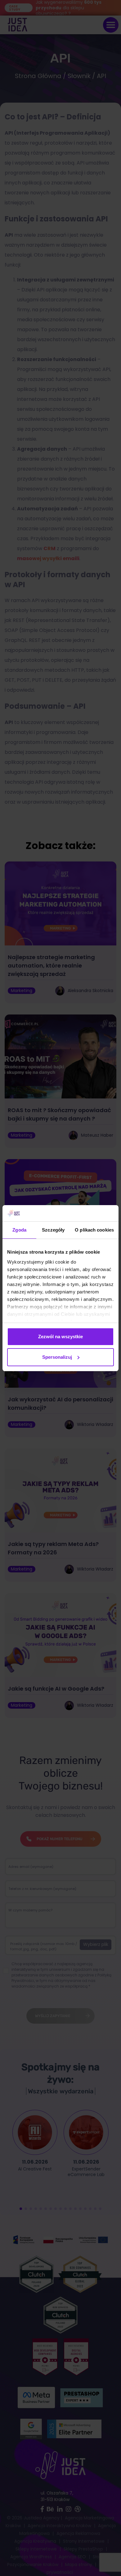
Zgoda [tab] (19, 1230)
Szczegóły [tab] (53, 1230)
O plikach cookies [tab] (94, 1230)
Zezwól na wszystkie (60, 1337)
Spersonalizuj (57, 1357)
